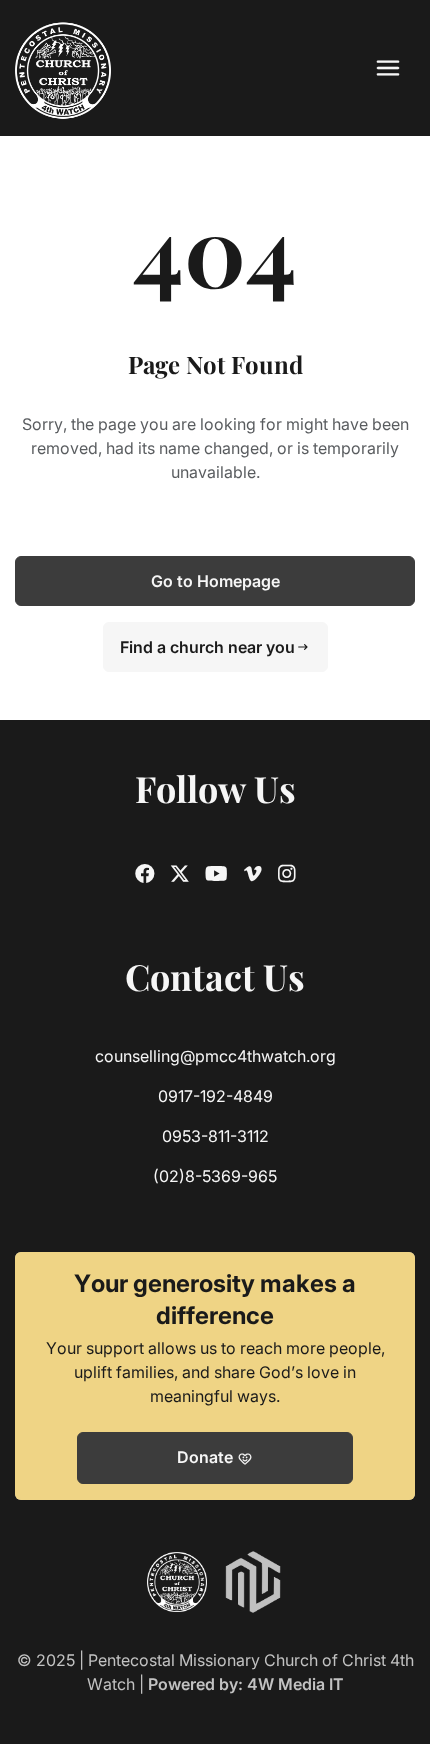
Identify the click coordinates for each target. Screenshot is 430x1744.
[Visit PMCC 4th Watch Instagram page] (287, 874)
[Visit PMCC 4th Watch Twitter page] (180, 874)
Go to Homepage (215, 581)
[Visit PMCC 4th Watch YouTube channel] (216, 874)
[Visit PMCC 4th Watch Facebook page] (145, 874)
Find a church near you (215, 647)
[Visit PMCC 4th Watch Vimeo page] (253, 874)
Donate (215, 1458)
